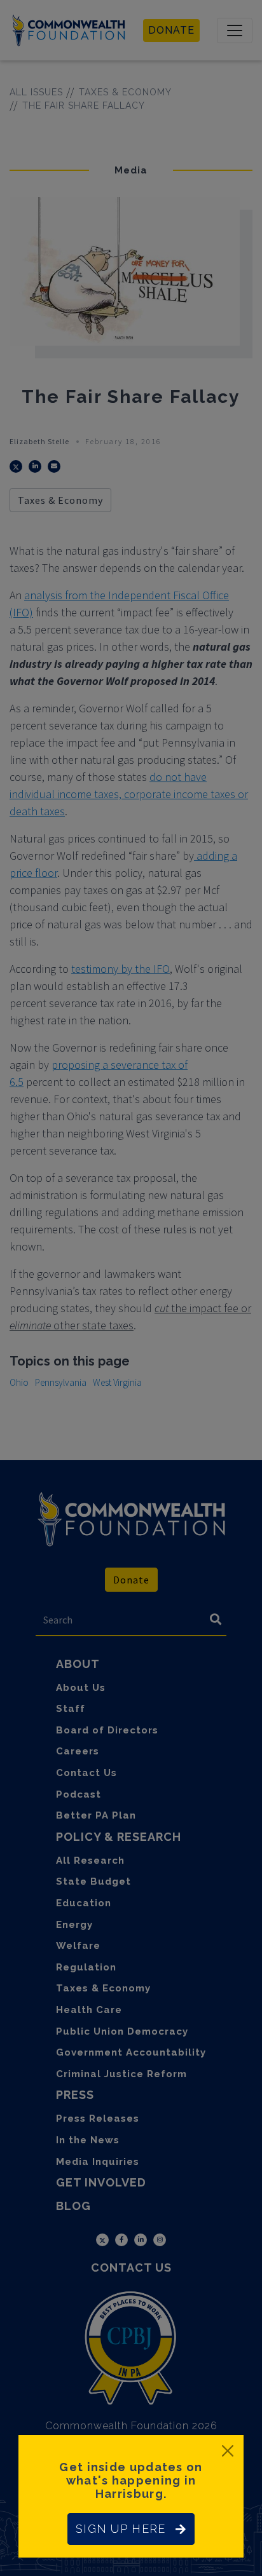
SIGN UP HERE (121, 2529)
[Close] (228, 2451)
